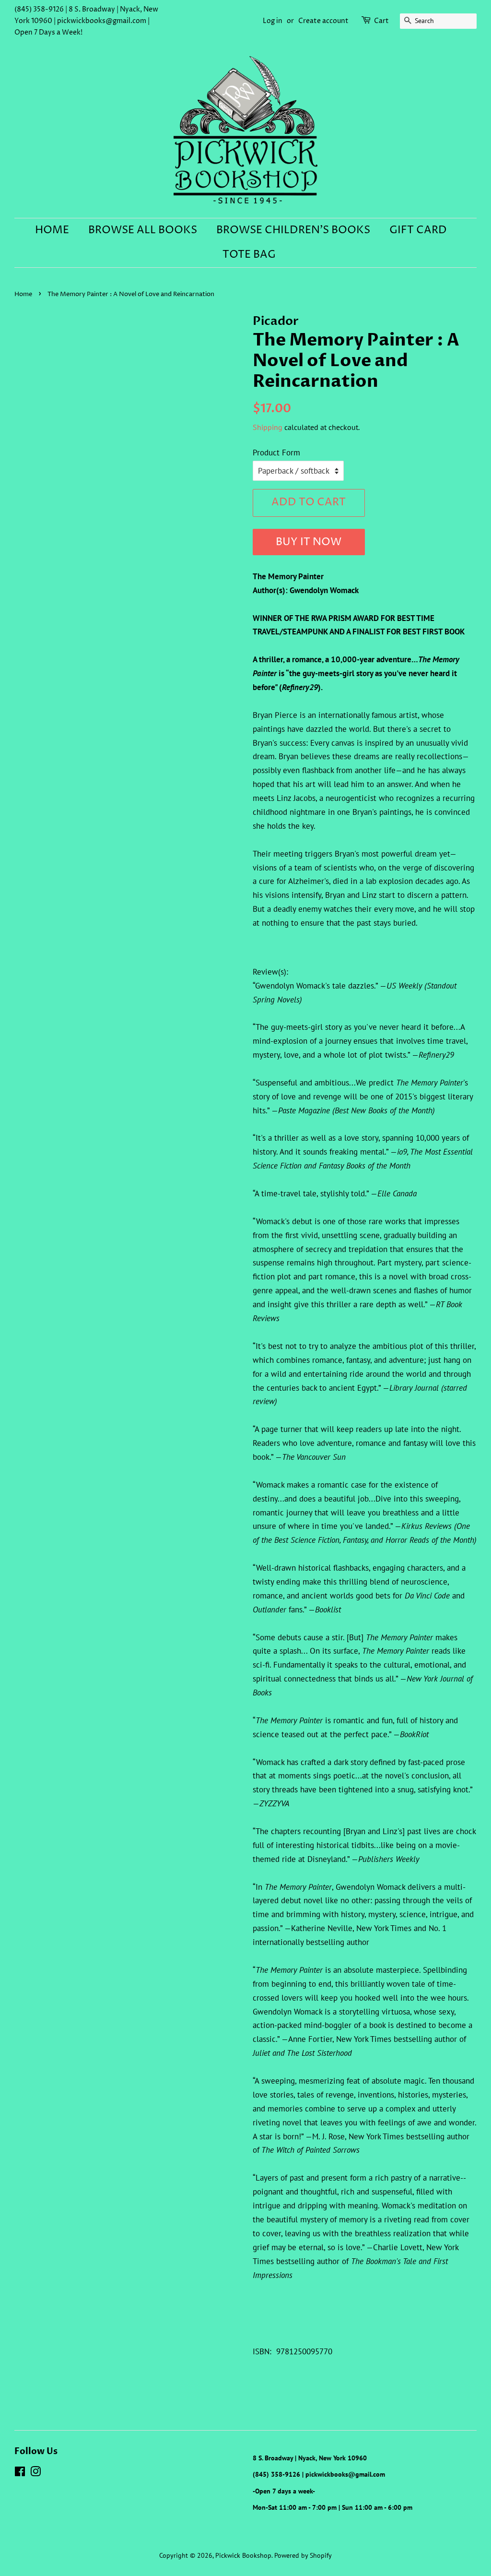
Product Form (276, 453)
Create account (323, 21)
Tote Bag (249, 255)
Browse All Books (143, 230)
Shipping (268, 427)
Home (52, 230)
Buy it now (309, 542)
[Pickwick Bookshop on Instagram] (35, 2473)
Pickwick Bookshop (243, 2555)
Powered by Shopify (303, 2555)
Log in (273, 21)
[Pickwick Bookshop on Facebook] (20, 2473)
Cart (381, 21)
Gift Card (418, 230)
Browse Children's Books (293, 230)
